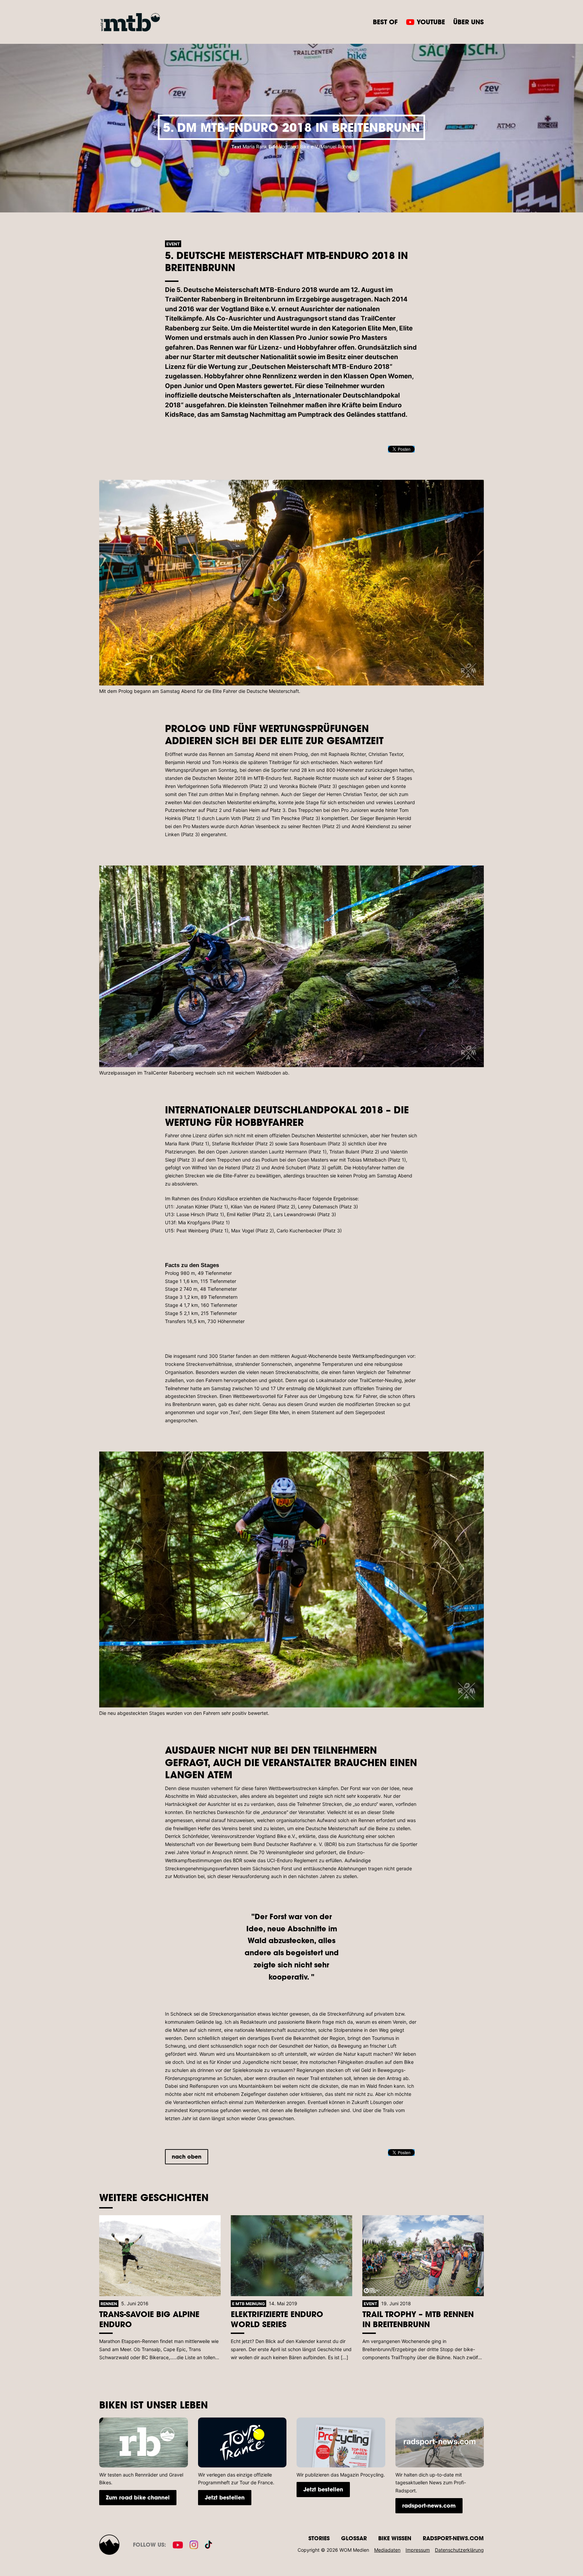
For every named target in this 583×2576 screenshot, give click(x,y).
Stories (319, 2538)
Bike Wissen (395, 2538)
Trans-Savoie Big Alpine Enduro (149, 2319)
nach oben (187, 2156)
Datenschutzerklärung (459, 2550)
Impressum (418, 2550)
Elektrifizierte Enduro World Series (277, 2319)
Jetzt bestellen (225, 2497)
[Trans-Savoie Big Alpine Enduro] (160, 2256)
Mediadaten (387, 2550)
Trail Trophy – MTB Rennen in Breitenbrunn (418, 2319)
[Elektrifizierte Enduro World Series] (291, 2256)
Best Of (385, 22)
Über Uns (468, 22)
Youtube (431, 22)
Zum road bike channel (138, 2497)
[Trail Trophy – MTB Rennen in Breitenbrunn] (423, 2256)
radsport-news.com (429, 2505)
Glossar (354, 2538)
